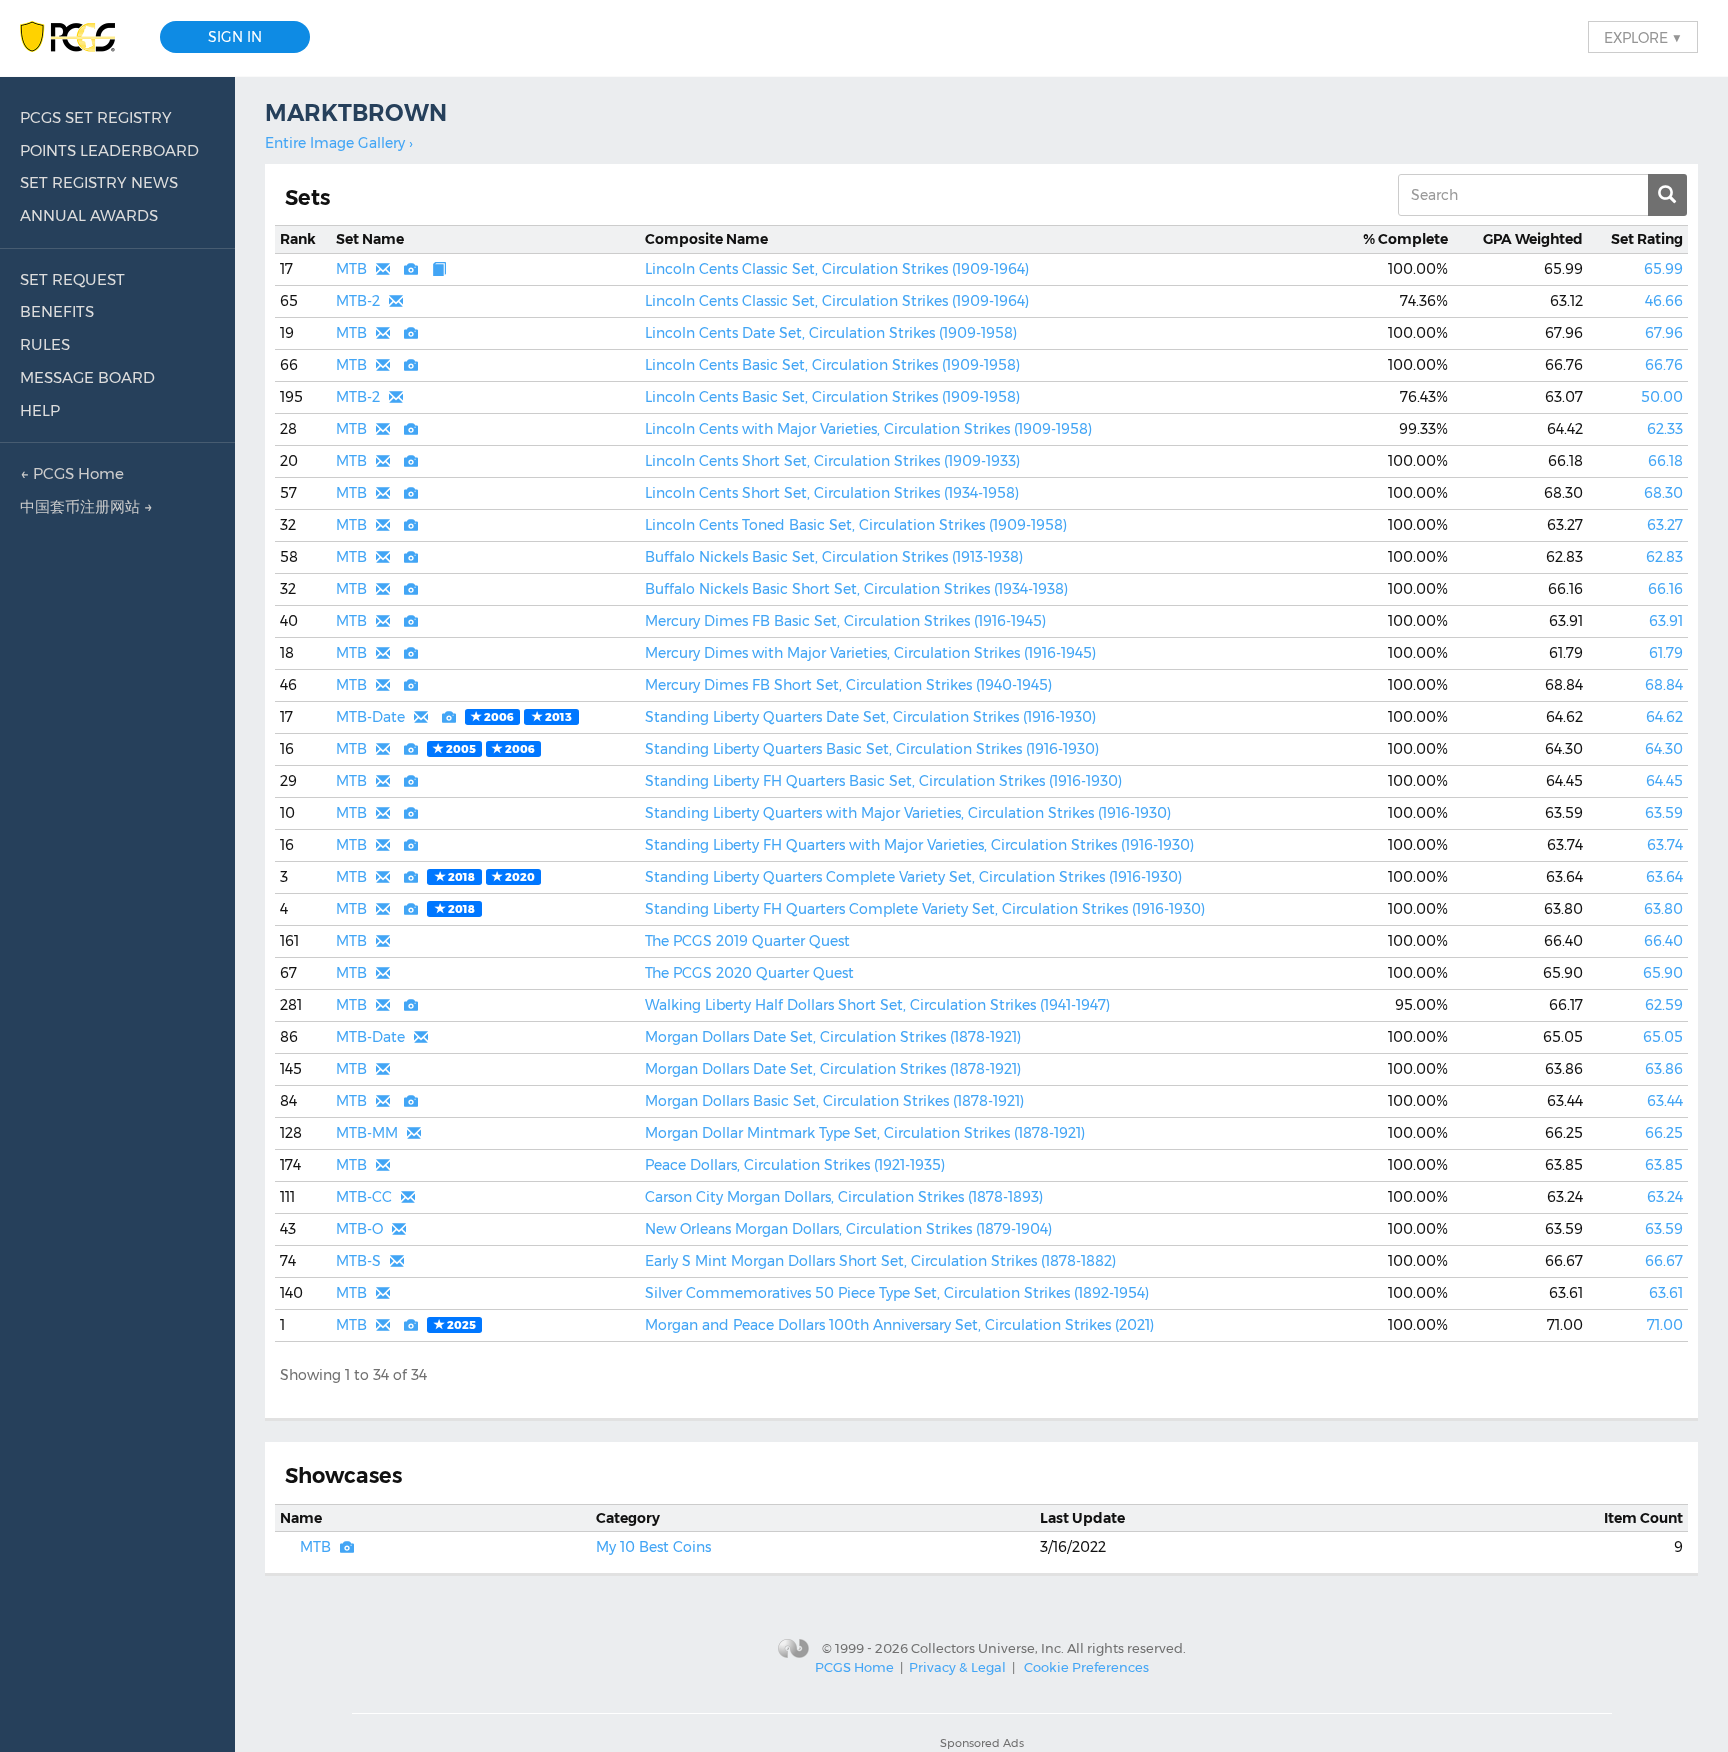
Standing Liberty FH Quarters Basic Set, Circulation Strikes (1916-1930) (883, 781)
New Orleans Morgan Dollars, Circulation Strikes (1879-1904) (848, 1229)
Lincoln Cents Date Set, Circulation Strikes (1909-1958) (831, 333)
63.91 (1666, 621)
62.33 (1665, 429)
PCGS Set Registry (96, 117)
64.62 (1664, 717)
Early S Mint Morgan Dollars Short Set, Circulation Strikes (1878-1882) (880, 1261)
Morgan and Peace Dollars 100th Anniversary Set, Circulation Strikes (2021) (899, 1325)
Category (628, 1518)
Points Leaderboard (109, 150)
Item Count (1643, 1518)
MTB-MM (367, 1133)
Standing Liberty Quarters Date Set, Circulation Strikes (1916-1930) (870, 717)
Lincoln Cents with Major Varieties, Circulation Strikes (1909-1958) (868, 429)
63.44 (1665, 1101)
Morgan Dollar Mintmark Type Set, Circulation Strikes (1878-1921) (865, 1133)
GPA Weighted (1533, 239)
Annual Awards (89, 215)
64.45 (1664, 781)
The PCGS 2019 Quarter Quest (747, 941)
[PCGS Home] (77, 37)
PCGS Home (854, 1667)
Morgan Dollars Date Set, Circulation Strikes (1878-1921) (833, 1037)
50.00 (1662, 397)
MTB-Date (370, 717)
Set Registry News (99, 182)
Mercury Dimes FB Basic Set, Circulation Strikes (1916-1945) (845, 621)
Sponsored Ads (982, 1743)
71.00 (1665, 1325)
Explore (1643, 37)
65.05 (1663, 1037)
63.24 (1665, 1197)
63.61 (1666, 1293)
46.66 (1664, 301)
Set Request (72, 279)
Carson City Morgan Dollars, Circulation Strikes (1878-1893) (844, 1197)
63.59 (1664, 813)
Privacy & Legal (957, 1667)
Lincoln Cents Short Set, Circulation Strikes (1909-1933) (832, 461)
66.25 (1664, 1133)
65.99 (1663, 269)
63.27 (1665, 525)
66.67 (1664, 1261)
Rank (298, 239)
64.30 (1664, 749)
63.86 (1664, 1069)
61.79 (1666, 653)
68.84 (1664, 685)
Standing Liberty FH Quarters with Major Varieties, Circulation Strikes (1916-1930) (919, 845)
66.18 (1665, 461)
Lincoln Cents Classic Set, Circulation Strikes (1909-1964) (837, 269)
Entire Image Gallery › (339, 143)
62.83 (1664, 557)
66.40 (1663, 941)
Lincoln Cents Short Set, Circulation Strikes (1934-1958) (832, 493)
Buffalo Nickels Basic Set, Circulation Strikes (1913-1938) (834, 557)
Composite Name (706, 239)
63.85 (1664, 1165)
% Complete (1405, 239)
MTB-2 (358, 301)
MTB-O (359, 1229)
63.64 (1664, 877)
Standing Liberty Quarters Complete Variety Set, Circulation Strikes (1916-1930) (913, 877)
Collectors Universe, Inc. (987, 1647)
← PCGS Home (72, 473)
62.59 (1664, 1005)
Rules (45, 344)
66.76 (1664, 365)
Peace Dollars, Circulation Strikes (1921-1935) (795, 1165)
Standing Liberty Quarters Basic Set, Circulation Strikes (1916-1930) (872, 749)
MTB (351, 269)
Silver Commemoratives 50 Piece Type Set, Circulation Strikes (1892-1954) (897, 1293)
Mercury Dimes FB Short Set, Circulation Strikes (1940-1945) (848, 685)
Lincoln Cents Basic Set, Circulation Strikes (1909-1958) (832, 365)
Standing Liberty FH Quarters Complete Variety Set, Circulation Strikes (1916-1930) (925, 909)
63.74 (1665, 845)
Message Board (87, 377)
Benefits (57, 311)
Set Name (370, 239)
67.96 (1664, 333)
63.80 (1663, 909)
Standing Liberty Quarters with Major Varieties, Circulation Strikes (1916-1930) (908, 813)
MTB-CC (364, 1197)
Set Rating (1647, 239)
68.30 (1663, 493)
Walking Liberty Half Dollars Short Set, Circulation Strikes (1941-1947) (877, 1005)
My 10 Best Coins (653, 1547)
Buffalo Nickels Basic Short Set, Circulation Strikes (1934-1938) (856, 589)
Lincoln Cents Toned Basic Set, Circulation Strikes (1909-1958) (856, 525)
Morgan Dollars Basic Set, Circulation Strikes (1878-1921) (834, 1101)
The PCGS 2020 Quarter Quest (749, 973)
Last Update (1082, 1518)
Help (40, 410)
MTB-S (358, 1261)
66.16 (1665, 589)
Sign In (235, 37)
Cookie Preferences (1086, 1667)
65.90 (1663, 973)
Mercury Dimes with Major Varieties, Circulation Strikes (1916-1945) (870, 653)
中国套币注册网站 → (86, 506)
